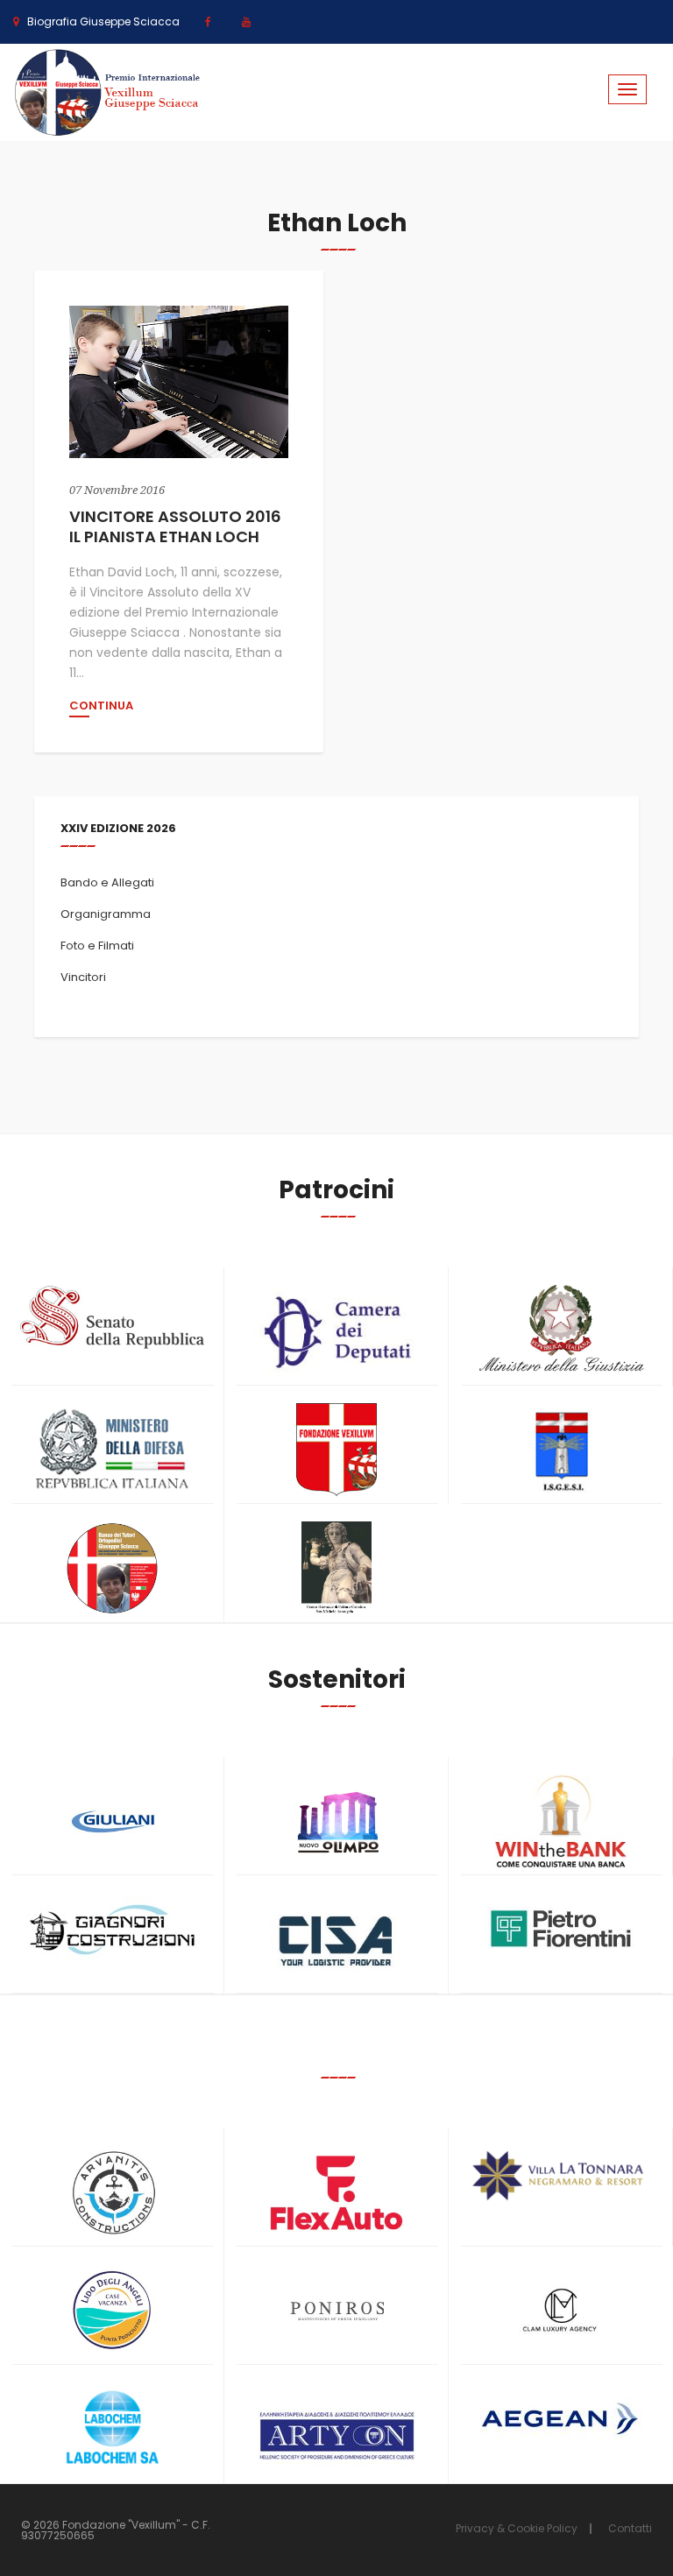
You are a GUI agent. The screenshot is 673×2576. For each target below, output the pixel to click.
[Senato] (112, 1317)
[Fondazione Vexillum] (336, 1450)
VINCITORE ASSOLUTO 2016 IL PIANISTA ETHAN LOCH (175, 526)
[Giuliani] (112, 1821)
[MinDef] (112, 1450)
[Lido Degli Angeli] (112, 2311)
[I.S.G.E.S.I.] (561, 1450)
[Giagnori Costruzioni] (112, 1927)
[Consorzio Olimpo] (336, 1816)
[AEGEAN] (561, 2419)
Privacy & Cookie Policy (517, 2528)
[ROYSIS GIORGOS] (336, 2428)
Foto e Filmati (97, 946)
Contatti (630, 2528)
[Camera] (336, 1332)
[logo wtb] (561, 1821)
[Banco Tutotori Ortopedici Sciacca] (112, 1568)
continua (101, 707)
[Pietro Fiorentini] (561, 1929)
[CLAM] (561, 2311)
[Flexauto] (336, 2193)
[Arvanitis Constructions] (112, 2193)
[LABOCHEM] (112, 2429)
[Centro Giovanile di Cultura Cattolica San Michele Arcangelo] (336, 1568)
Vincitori (83, 977)
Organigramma (106, 914)
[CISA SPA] (336, 1940)
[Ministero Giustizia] (561, 1332)
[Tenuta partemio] (561, 2176)
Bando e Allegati (107, 882)
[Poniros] (336, 2311)
